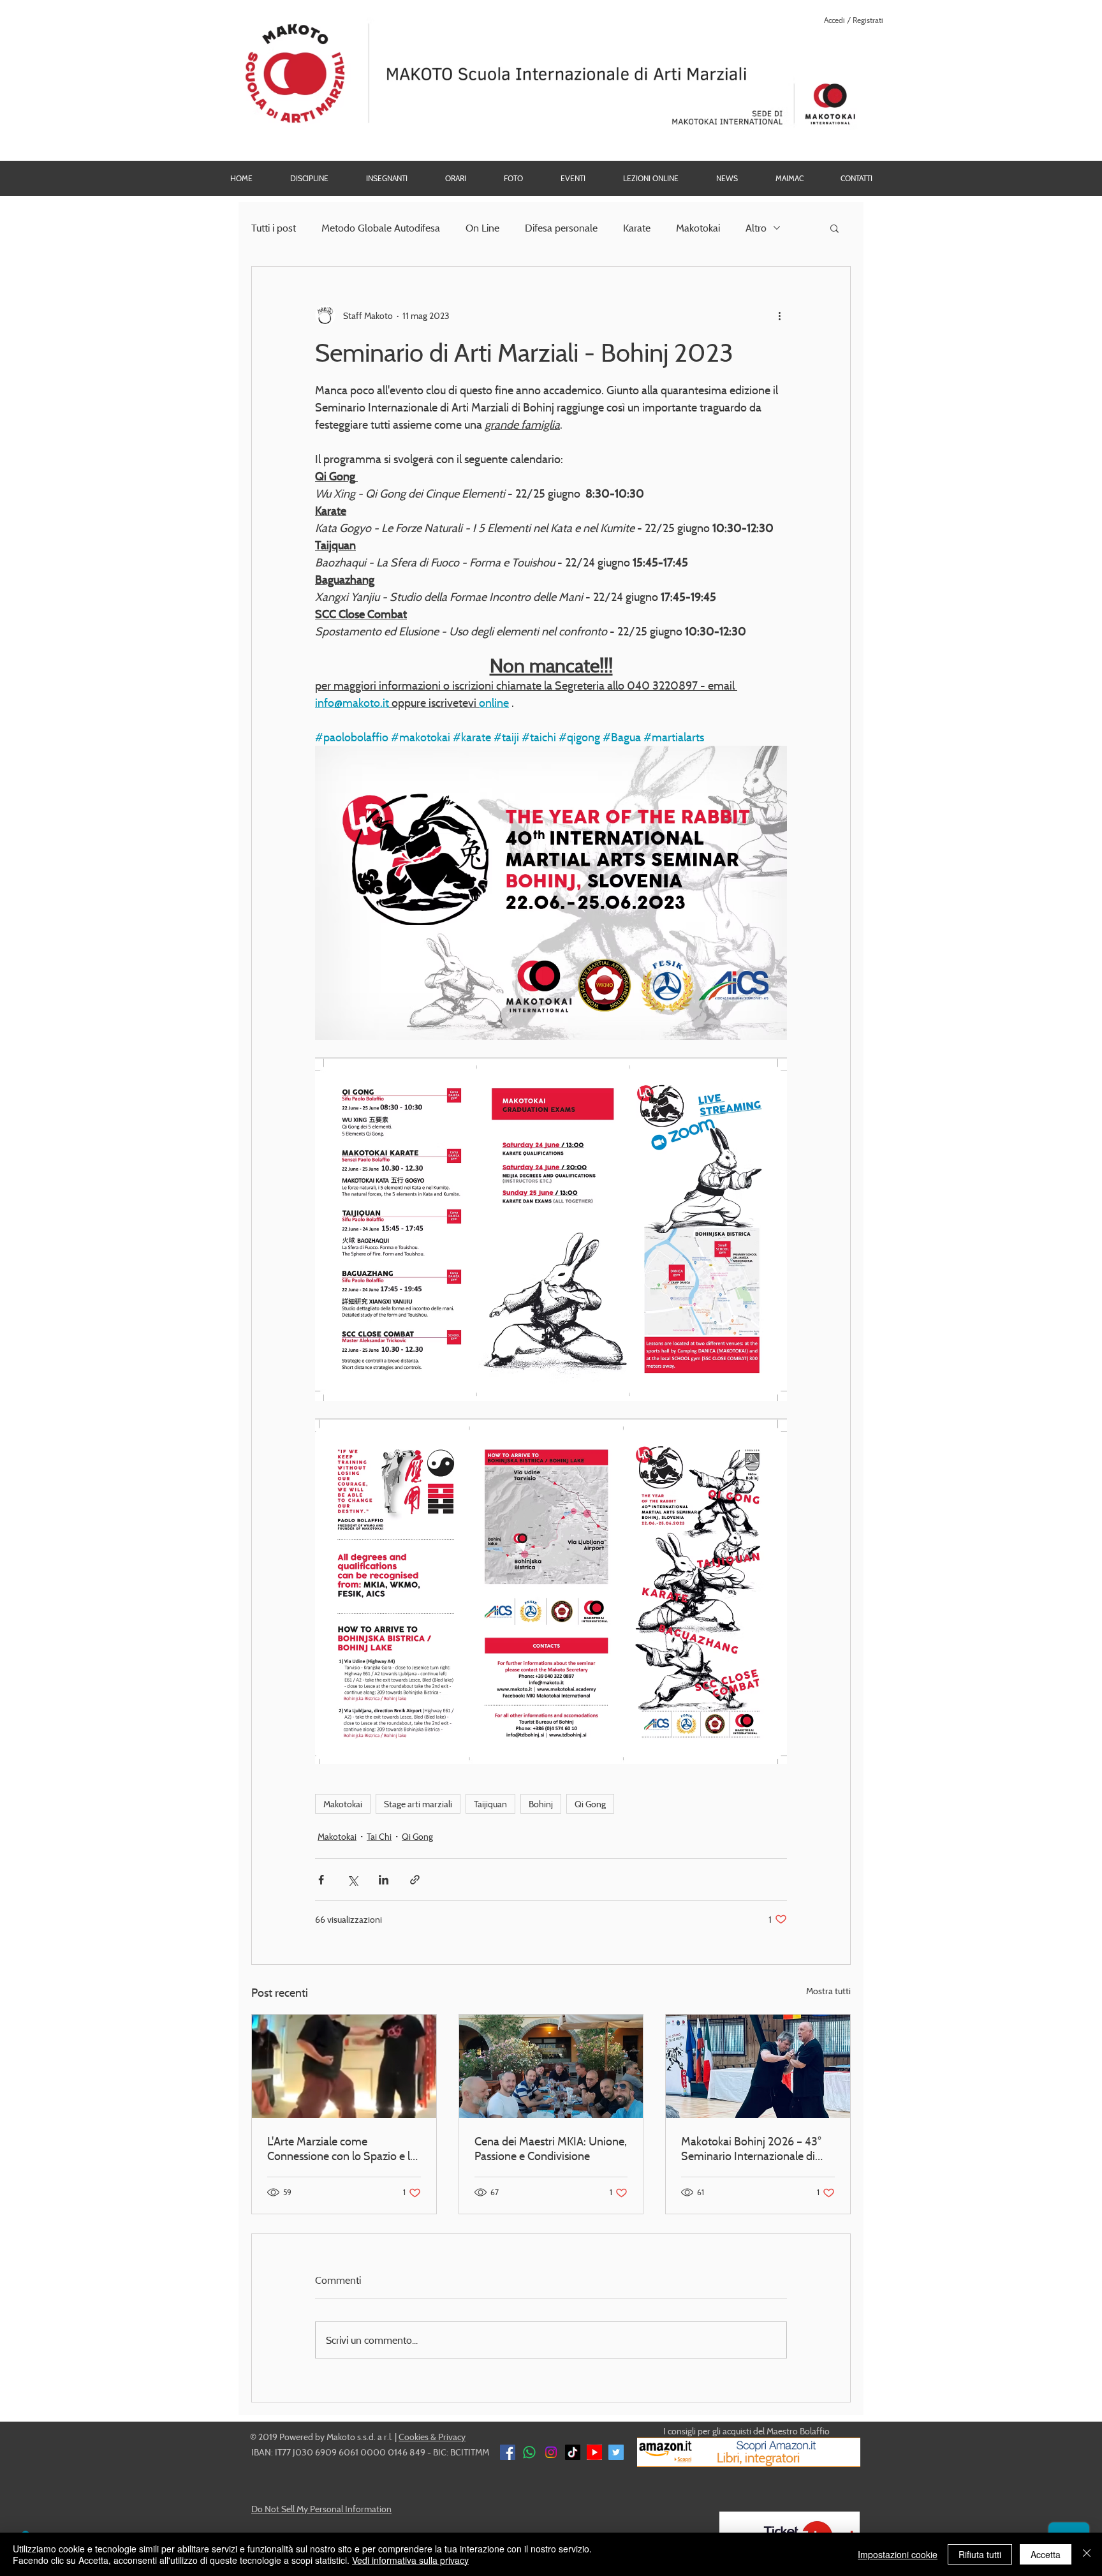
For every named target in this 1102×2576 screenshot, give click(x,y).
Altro (756, 228)
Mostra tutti (828, 1991)
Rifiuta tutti (980, 2554)
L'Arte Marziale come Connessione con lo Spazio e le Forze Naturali (342, 2149)
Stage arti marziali (418, 1804)
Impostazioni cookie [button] (898, 2554)
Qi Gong (590, 1804)
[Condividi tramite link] (415, 1880)
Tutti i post (274, 228)
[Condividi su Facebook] (321, 1880)
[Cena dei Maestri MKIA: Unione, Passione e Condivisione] (551, 2066)
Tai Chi (379, 1836)
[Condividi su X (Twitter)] (352, 1880)
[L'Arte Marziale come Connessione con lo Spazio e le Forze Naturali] (344, 2066)
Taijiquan (490, 1804)
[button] (513, 178)
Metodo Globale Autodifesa (381, 228)
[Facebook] (508, 2452)
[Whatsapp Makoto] (529, 2452)
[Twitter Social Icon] (616, 2452)
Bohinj (541, 1804)
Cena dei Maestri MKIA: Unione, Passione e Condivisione (551, 2149)
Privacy (452, 2437)
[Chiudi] (1087, 2554)
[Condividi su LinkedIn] (384, 1880)
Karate (637, 228)
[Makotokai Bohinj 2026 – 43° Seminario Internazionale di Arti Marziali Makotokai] (758, 2066)
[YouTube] (594, 2452)
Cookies (414, 2437)
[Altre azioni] (779, 315)
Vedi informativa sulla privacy (410, 2560)
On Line (482, 228)
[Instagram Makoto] (551, 2452)
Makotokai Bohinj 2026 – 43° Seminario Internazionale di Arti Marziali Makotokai (751, 2149)
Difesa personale (561, 228)
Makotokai (698, 228)
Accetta (1046, 2554)
